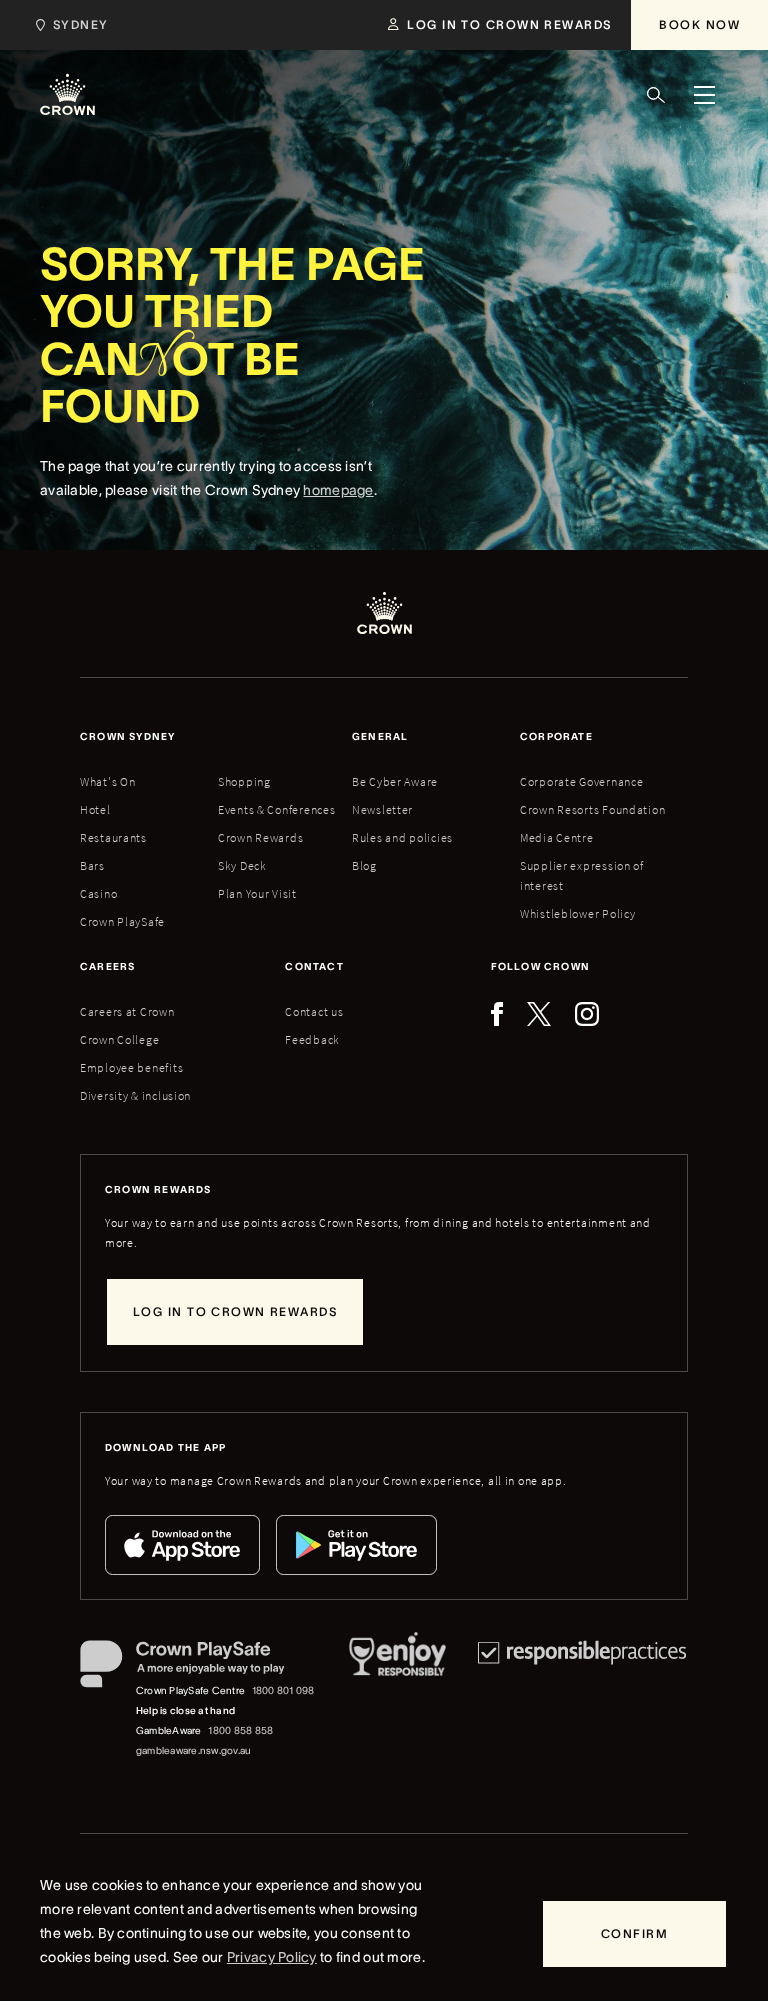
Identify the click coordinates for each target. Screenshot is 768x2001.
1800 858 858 (240, 1730)
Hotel (95, 809)
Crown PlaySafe (122, 921)
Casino (98, 893)
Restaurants (113, 837)
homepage (338, 490)
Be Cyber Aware (395, 781)
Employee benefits (131, 1067)
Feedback (312, 1039)
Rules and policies (402, 837)
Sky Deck (242, 865)
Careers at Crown (127, 1011)
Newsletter (382, 809)
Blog (364, 865)
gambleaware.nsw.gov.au (193, 1750)
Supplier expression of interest (582, 875)
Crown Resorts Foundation (592, 809)
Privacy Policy (272, 1957)
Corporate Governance (581, 781)
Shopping (244, 781)
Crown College (119, 1039)
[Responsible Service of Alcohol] (397, 1700)
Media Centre (557, 837)
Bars (92, 865)
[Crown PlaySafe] (198, 1668)
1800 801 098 (283, 1690)
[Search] (656, 95)
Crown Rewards (260, 837)
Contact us (314, 1011)
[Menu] (704, 95)
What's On (107, 781)
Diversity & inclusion (135, 1095)
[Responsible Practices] (582, 1700)
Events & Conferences (276, 809)
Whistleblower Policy (577, 913)
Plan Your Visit (257, 893)
